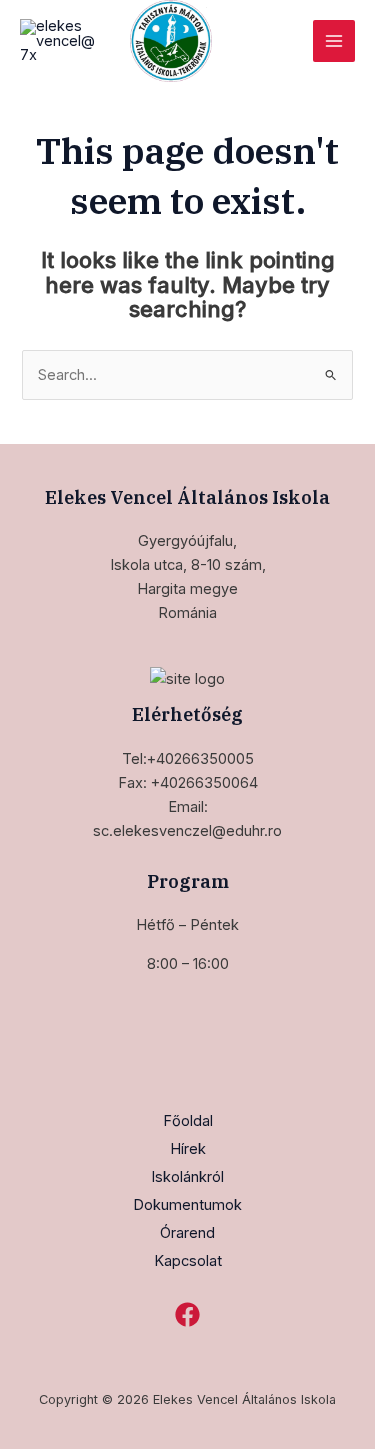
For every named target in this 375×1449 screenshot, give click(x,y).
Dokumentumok (187, 1205)
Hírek (188, 1149)
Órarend (187, 1233)
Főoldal (188, 1121)
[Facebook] (187, 1314)
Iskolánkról (187, 1177)
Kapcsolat (188, 1261)
